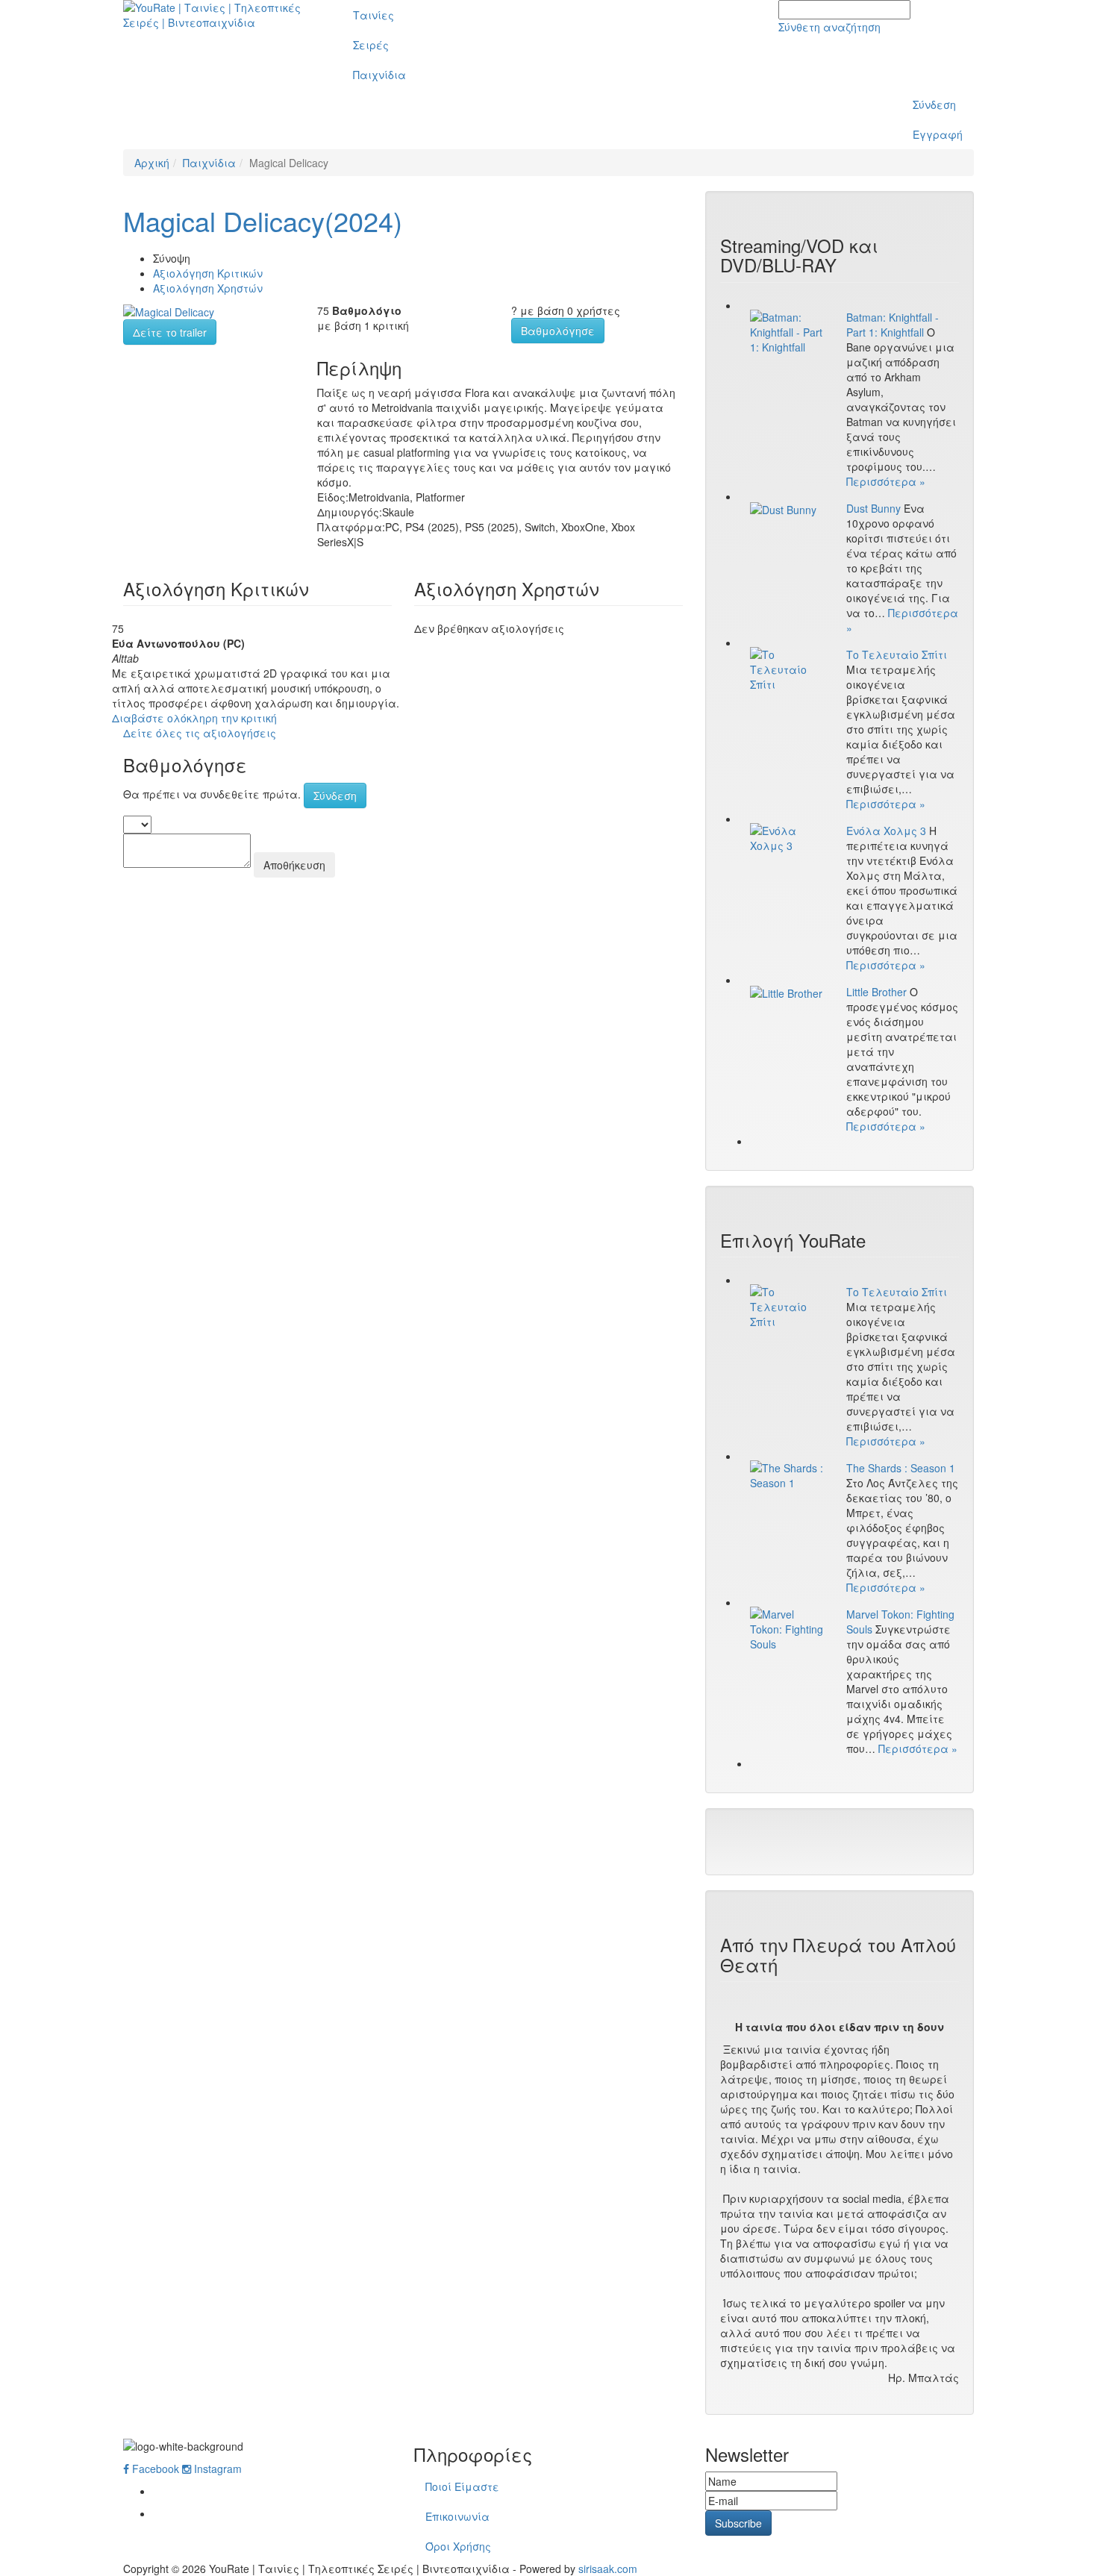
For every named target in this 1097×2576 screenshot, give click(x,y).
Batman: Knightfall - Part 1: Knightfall (893, 325)
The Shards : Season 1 (901, 1468)
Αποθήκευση (294, 865)
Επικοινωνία (457, 2516)
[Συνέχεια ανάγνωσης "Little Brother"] (787, 992)
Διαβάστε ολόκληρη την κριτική (194, 718)
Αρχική (152, 163)
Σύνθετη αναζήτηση (829, 27)
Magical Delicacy (263, 221)
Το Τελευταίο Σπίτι (897, 654)
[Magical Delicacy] (169, 310)
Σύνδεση (934, 104)
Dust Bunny (873, 508)
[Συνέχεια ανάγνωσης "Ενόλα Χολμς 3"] (787, 838)
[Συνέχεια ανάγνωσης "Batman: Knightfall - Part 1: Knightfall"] (787, 332)
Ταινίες (374, 15)
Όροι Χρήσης (458, 2546)
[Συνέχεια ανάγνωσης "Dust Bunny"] (787, 509)
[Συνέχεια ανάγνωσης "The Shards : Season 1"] (787, 1475)
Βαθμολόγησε (558, 331)
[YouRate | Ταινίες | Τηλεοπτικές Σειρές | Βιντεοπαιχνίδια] (221, 15)
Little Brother (876, 992)
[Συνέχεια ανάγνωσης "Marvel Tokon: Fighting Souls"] (787, 1629)
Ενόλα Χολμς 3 (886, 831)
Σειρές (371, 45)
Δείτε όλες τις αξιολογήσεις (200, 733)
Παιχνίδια (379, 75)
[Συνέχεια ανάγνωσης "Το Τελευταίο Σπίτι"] (787, 669)
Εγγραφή (938, 134)
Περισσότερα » (886, 481)
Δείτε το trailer (170, 332)
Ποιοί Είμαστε (462, 2486)
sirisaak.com (608, 2569)
